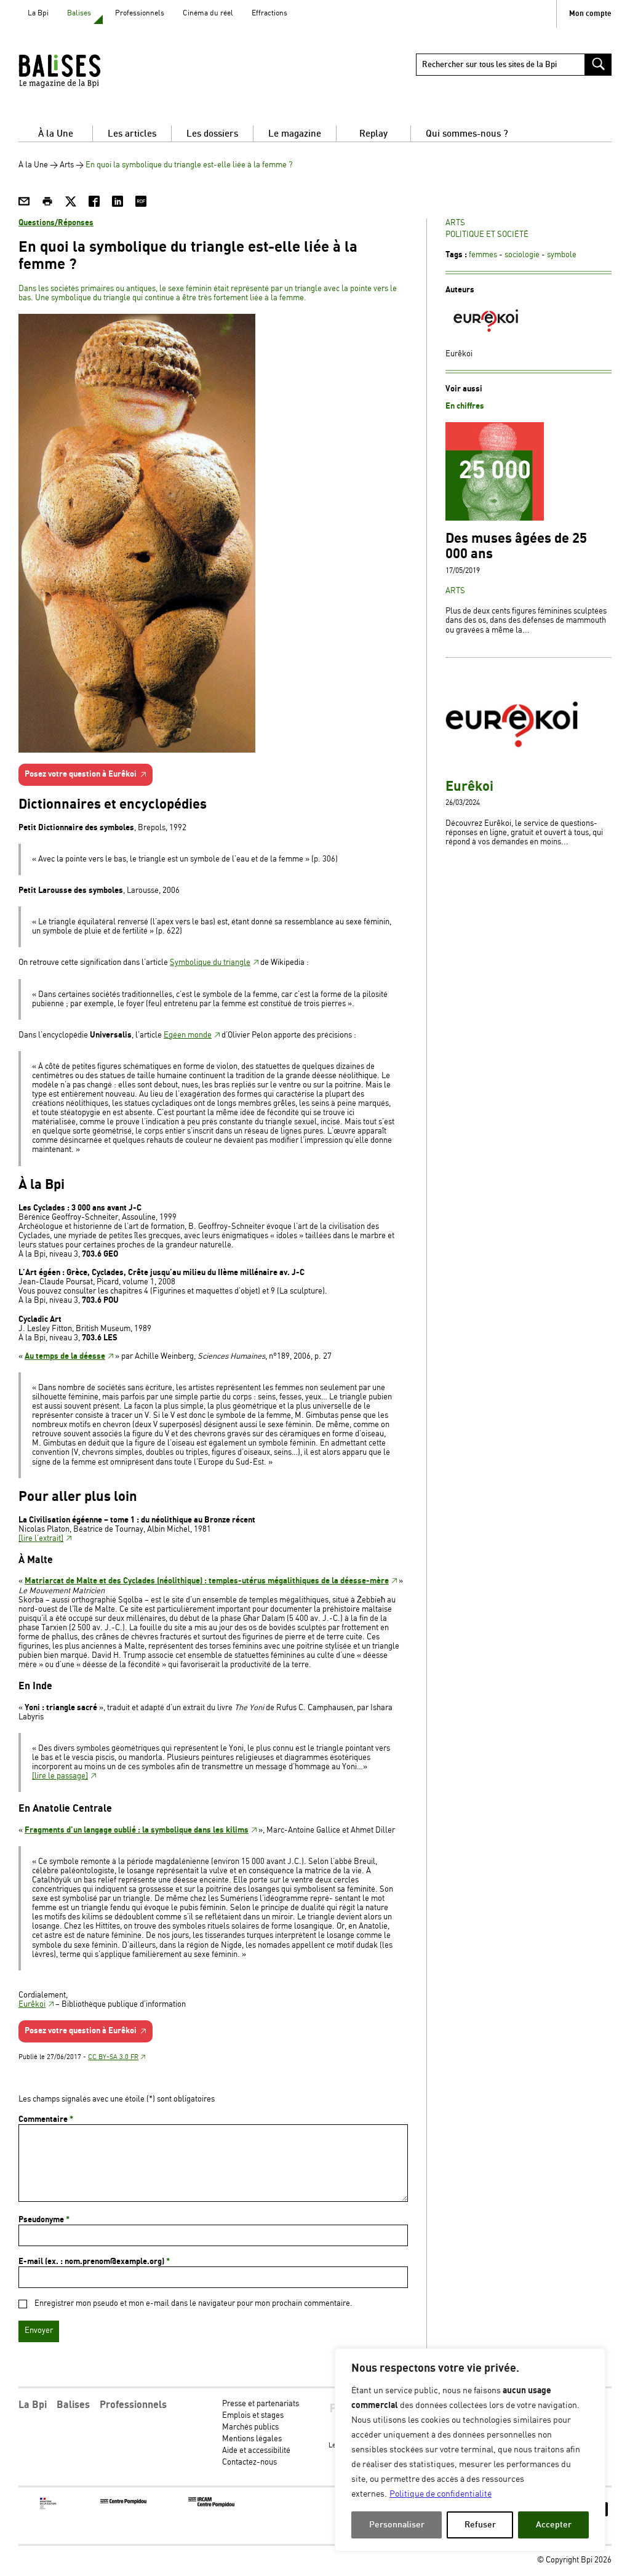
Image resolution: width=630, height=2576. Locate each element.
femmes (483, 255)
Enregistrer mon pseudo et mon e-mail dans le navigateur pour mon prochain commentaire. (193, 2304)
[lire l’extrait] (41, 1539)
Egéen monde (188, 1035)
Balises (79, 13)
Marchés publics (250, 2427)
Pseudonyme (44, 2220)
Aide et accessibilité (256, 2451)
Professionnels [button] (133, 2405)
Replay (373, 134)
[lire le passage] (60, 1776)
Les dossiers (212, 134)
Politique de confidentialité (441, 2494)
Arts (67, 165)
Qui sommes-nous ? (467, 134)
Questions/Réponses (56, 223)
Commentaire (46, 2119)
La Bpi (38, 13)
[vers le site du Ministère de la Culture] (49, 2507)
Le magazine (295, 134)
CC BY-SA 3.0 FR (113, 2057)
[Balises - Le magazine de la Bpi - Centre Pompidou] (83, 71)
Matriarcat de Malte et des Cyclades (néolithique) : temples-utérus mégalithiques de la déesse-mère (207, 1581)
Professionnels (140, 13)
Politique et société (487, 235)
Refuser (480, 2525)
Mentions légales (252, 2439)
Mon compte (590, 14)
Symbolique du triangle (210, 963)
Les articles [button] (132, 134)
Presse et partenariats (261, 2404)
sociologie (522, 255)
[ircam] (211, 2505)
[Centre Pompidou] (123, 2502)
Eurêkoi (32, 2005)
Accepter (554, 2525)
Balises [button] (73, 2405)
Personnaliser (397, 2525)
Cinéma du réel (208, 13)
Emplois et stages (253, 2416)
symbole (562, 255)
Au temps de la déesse (65, 1356)
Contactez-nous (249, 2462)
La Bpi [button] (33, 2405)
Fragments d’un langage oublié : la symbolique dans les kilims (137, 1830)
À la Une (56, 134)
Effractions (269, 13)
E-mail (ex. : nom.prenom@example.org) (94, 2262)
